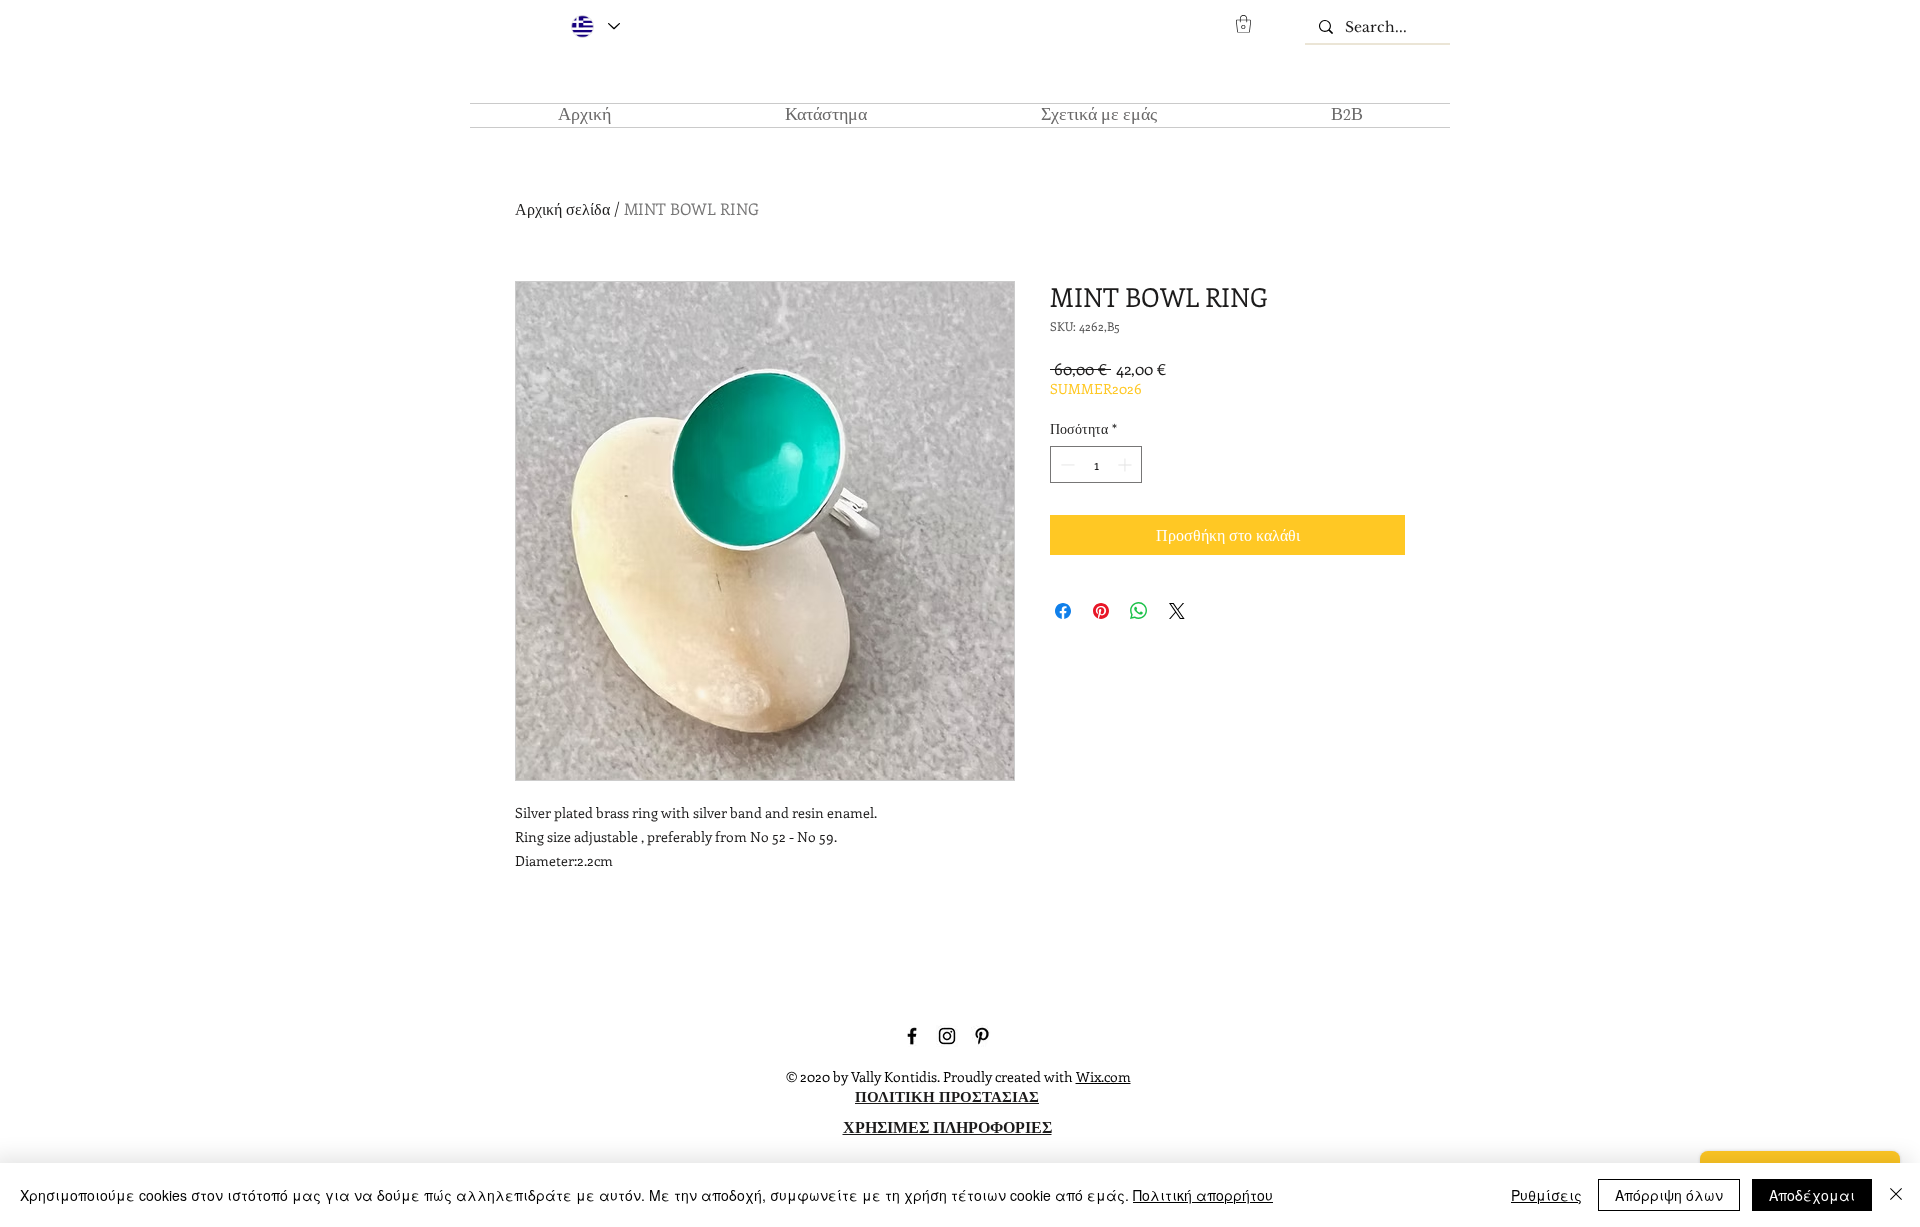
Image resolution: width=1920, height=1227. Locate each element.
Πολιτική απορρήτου (1203, 1195)
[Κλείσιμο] (1896, 1195)
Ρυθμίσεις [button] (1546, 1195)
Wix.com (1103, 1076)
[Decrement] (1065, 464)
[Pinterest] (982, 1036)
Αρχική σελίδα (562, 208)
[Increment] (1126, 464)
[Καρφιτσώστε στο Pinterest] (1101, 611)
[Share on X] (1177, 611)
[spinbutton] (1096, 464)
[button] (1243, 24)
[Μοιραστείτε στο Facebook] (1063, 611)
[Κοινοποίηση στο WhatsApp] (1139, 611)
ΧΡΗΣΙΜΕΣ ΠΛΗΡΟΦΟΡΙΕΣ (947, 1126)
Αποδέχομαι (1812, 1195)
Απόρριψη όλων (1669, 1195)
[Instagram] (947, 1036)
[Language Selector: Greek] (594, 26)
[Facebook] (912, 1036)
